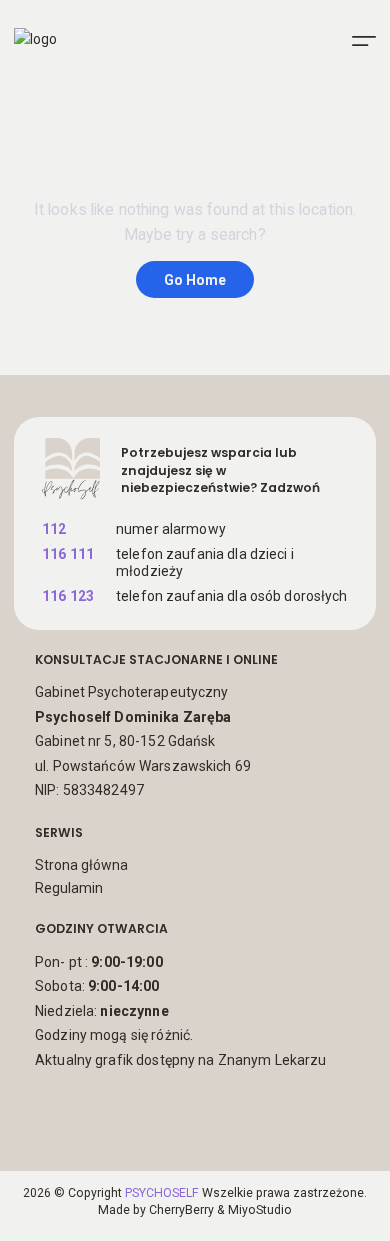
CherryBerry (181, 1210)
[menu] (364, 41)
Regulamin (69, 888)
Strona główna (81, 865)
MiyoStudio (260, 1210)
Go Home (195, 280)
